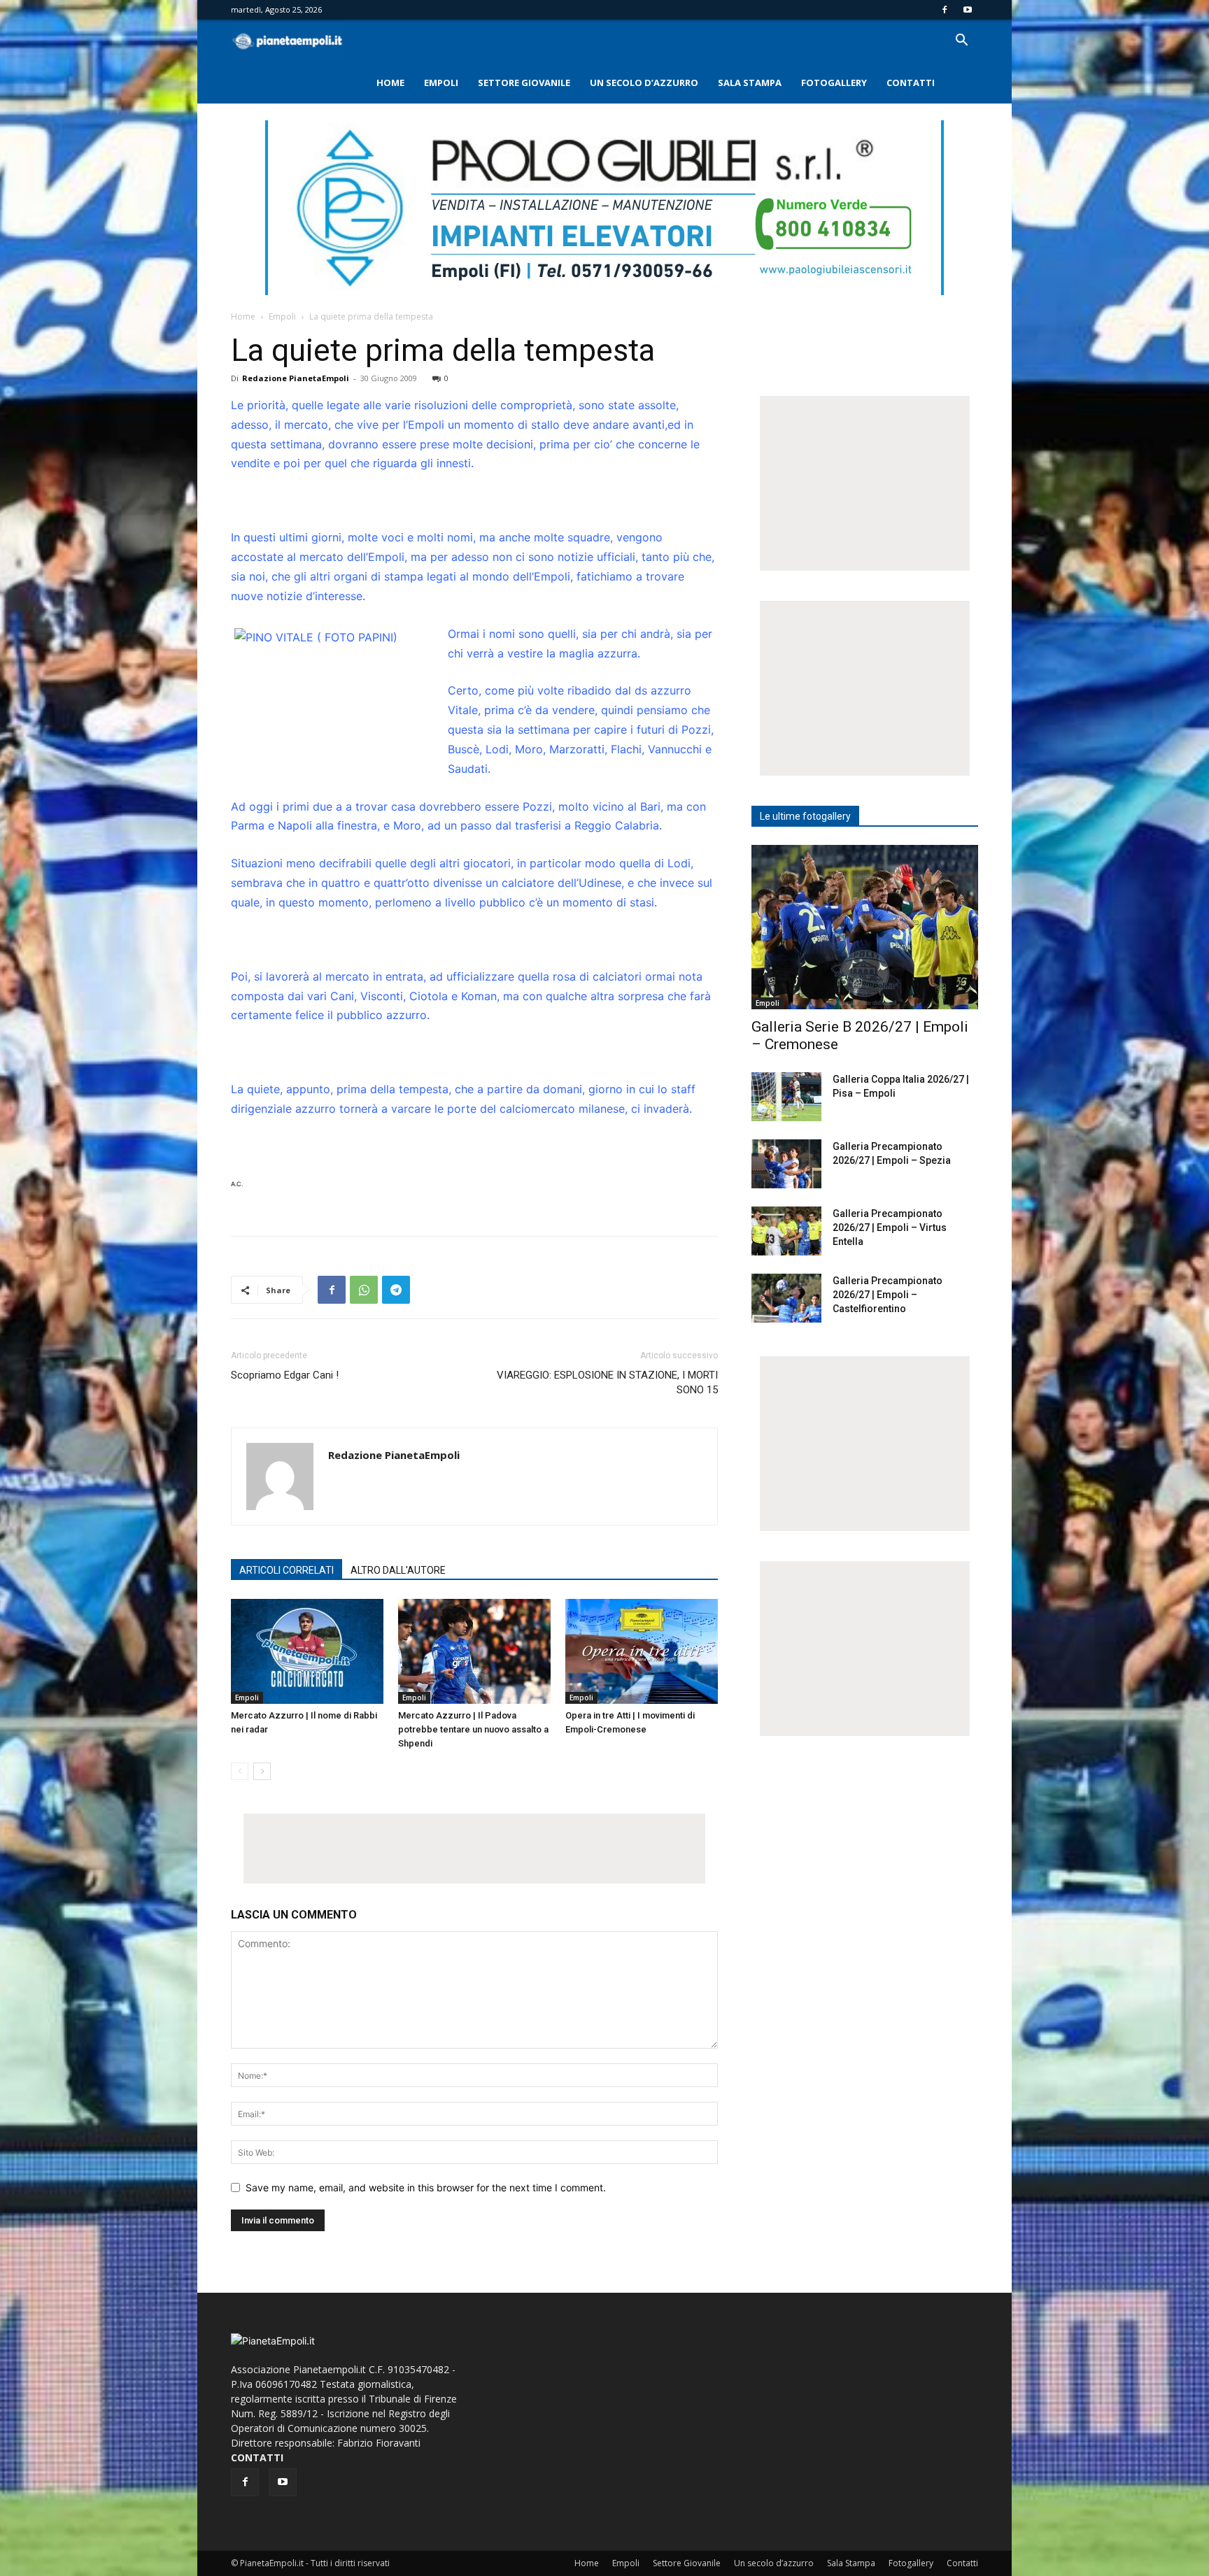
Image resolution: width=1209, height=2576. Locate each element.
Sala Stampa (750, 83)
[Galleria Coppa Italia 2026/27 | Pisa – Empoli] (786, 1097)
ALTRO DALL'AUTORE (398, 1570)
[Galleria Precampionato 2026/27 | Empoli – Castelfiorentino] (786, 1298)
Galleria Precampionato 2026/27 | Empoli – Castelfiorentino (888, 1295)
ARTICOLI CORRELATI (287, 1570)
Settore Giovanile (524, 83)
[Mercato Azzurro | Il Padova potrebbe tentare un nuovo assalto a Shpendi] (474, 1651)
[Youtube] (968, 10)
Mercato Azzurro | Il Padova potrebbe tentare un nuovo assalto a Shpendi (473, 1729)
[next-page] (262, 1771)
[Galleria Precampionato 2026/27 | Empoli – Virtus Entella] (786, 1231)
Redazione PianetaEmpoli (296, 378)
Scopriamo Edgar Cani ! (285, 1375)
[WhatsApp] (364, 1290)
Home (390, 83)
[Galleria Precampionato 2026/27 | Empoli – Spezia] (786, 1164)
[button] (961, 42)
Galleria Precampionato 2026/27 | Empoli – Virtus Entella (890, 1227)
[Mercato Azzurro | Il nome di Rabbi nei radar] (307, 1651)
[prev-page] (240, 1771)
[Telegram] (396, 1290)
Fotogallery (834, 83)
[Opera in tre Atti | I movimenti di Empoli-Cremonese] (642, 1651)
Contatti (911, 83)
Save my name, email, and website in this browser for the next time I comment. (426, 2187)
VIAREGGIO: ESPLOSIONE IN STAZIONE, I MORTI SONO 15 (607, 1382)
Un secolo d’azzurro (644, 83)
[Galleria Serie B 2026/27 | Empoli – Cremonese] (865, 927)
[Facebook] (945, 10)
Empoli (441, 83)
